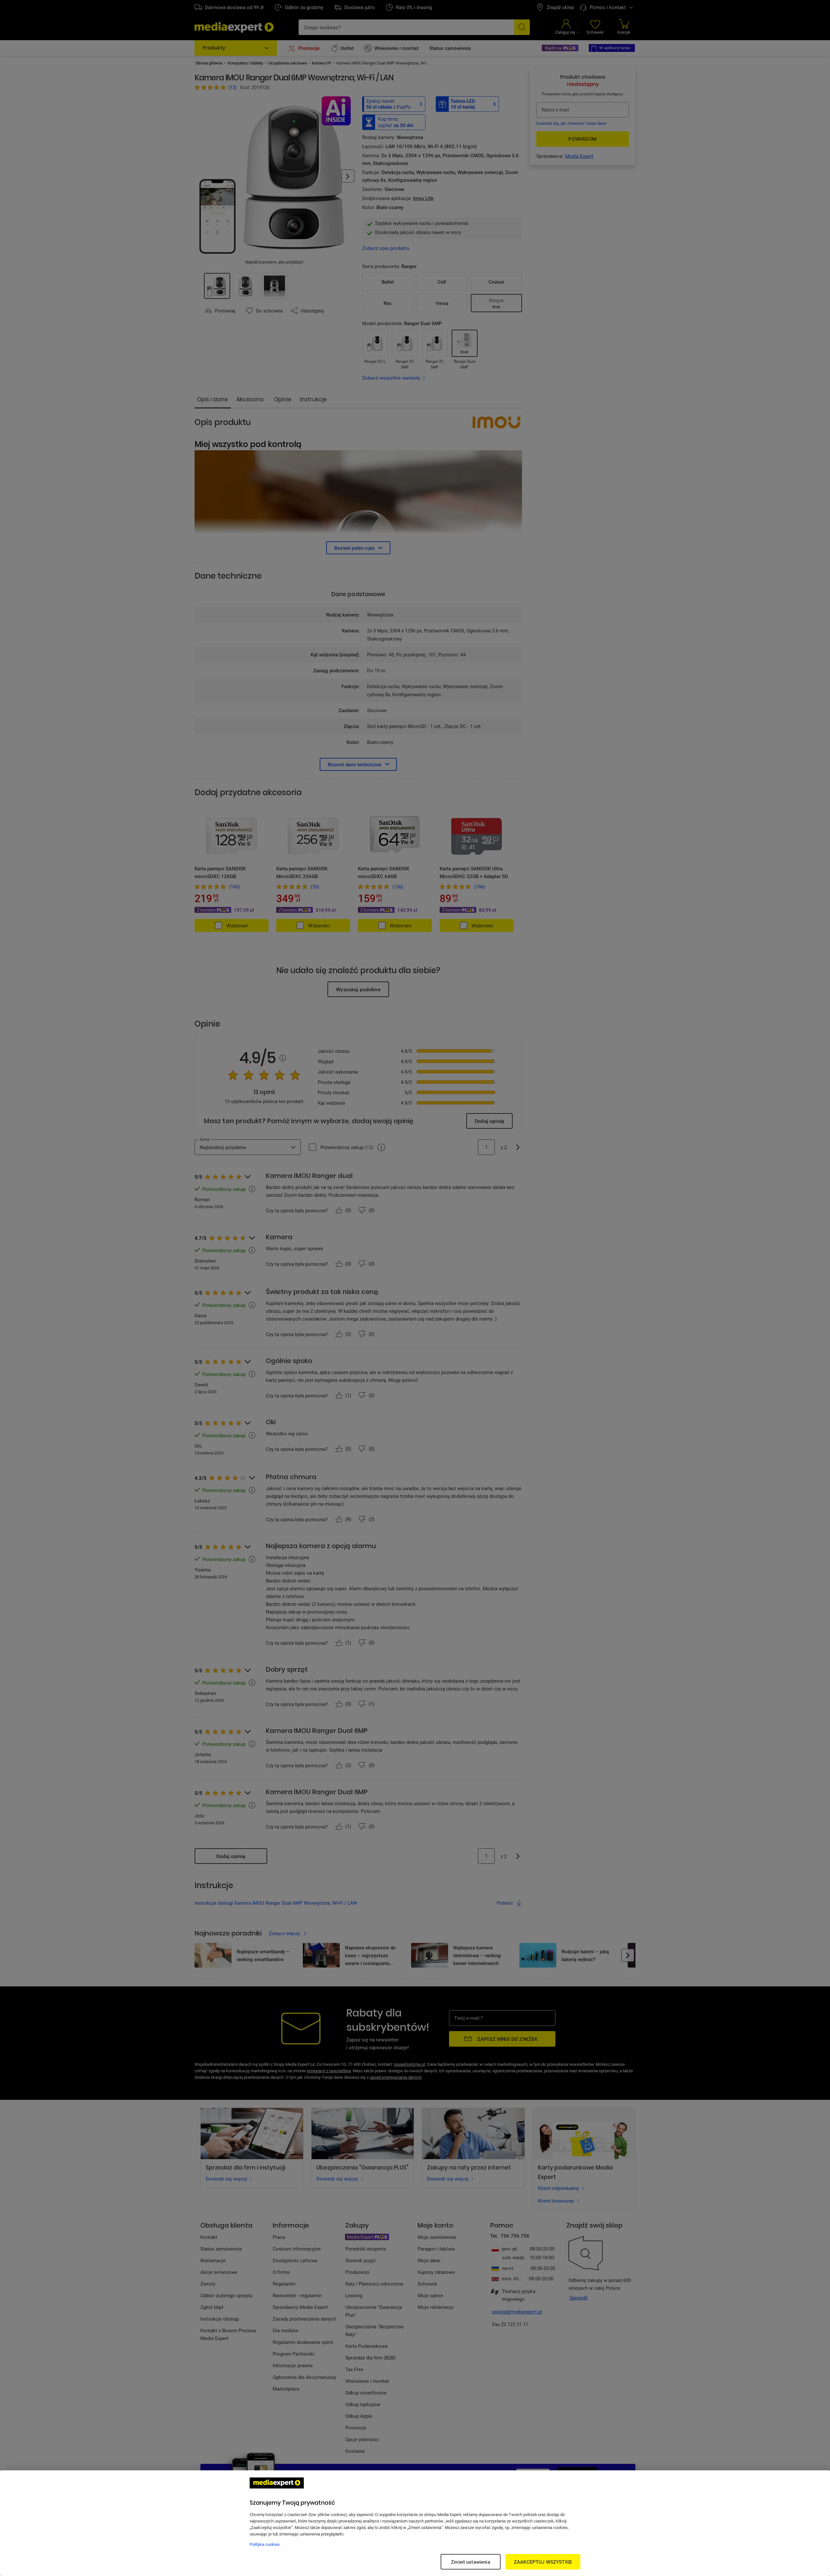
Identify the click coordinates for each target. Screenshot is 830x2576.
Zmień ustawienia (470, 2562)
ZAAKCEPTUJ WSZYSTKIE (543, 2562)
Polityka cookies (265, 2544)
